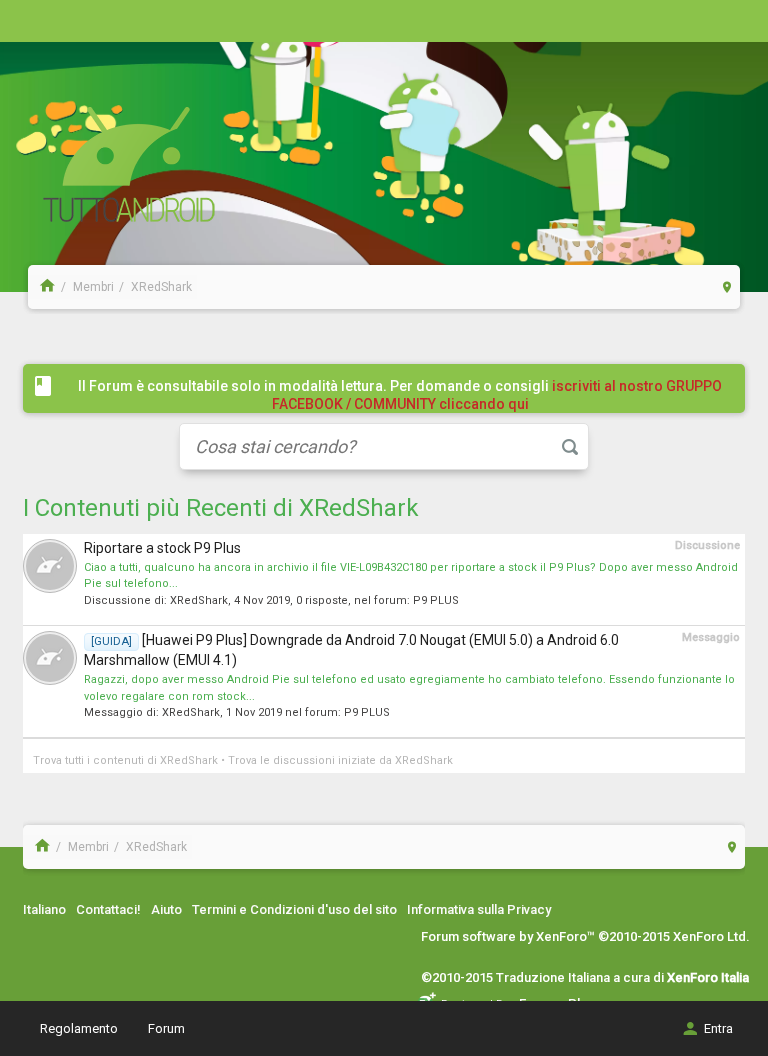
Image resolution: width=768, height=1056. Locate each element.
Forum (166, 1028)
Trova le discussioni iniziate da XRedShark (340, 760)
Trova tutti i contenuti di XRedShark (125, 760)
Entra (718, 1028)
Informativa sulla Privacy (479, 909)
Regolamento (79, 1028)
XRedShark (199, 600)
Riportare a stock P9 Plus (162, 548)
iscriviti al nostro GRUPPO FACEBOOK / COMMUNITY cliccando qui (497, 395)
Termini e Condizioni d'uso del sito (294, 909)
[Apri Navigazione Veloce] (727, 286)
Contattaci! (108, 909)
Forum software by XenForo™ (585, 936)
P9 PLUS (436, 600)
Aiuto (166, 909)
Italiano (44, 909)
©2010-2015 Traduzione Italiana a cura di (585, 977)
